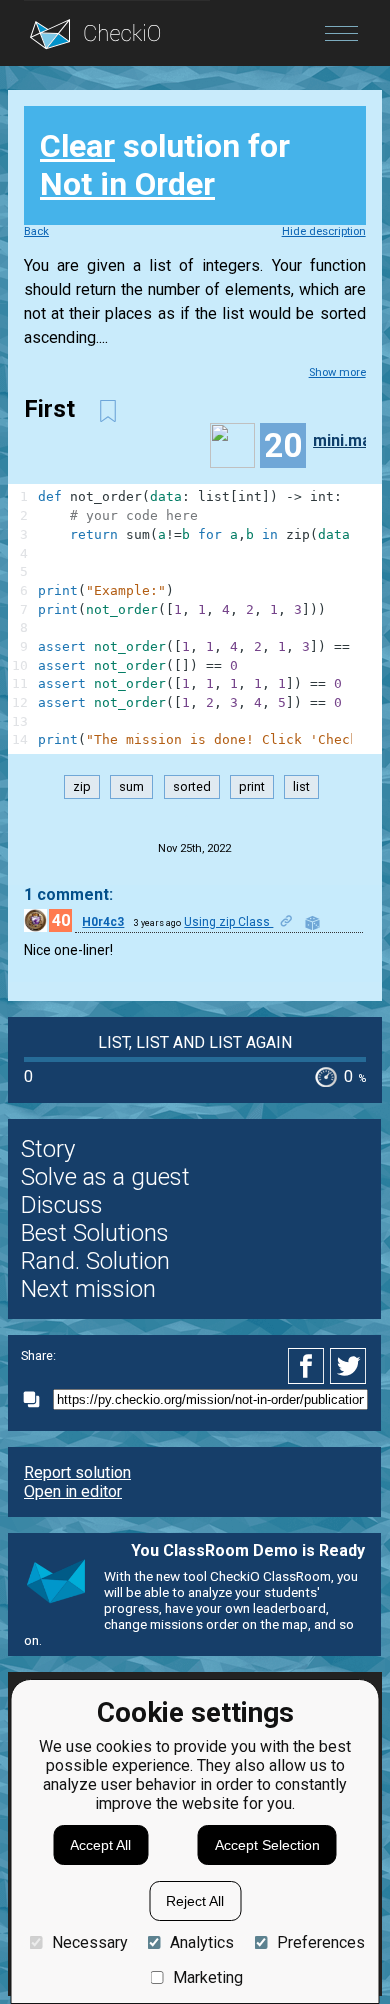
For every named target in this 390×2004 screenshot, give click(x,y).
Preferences (320, 1942)
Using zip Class (228, 922)
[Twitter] (349, 1366)
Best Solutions (95, 1233)
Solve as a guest (105, 1177)
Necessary (89, 1942)
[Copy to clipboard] (37, 1399)
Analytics (202, 1942)
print (252, 787)
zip (82, 787)
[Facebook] (309, 1366)
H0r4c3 (103, 922)
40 (61, 920)
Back (36, 231)
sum (131, 787)
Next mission (88, 1289)
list (301, 787)
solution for (165, 165)
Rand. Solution (95, 1261)
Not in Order (127, 184)
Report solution (77, 1472)
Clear (77, 146)
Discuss (62, 1205)
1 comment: (68, 894)
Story (48, 1149)
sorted (192, 787)
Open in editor (73, 1491)
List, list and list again (195, 1042)
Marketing (208, 1977)
